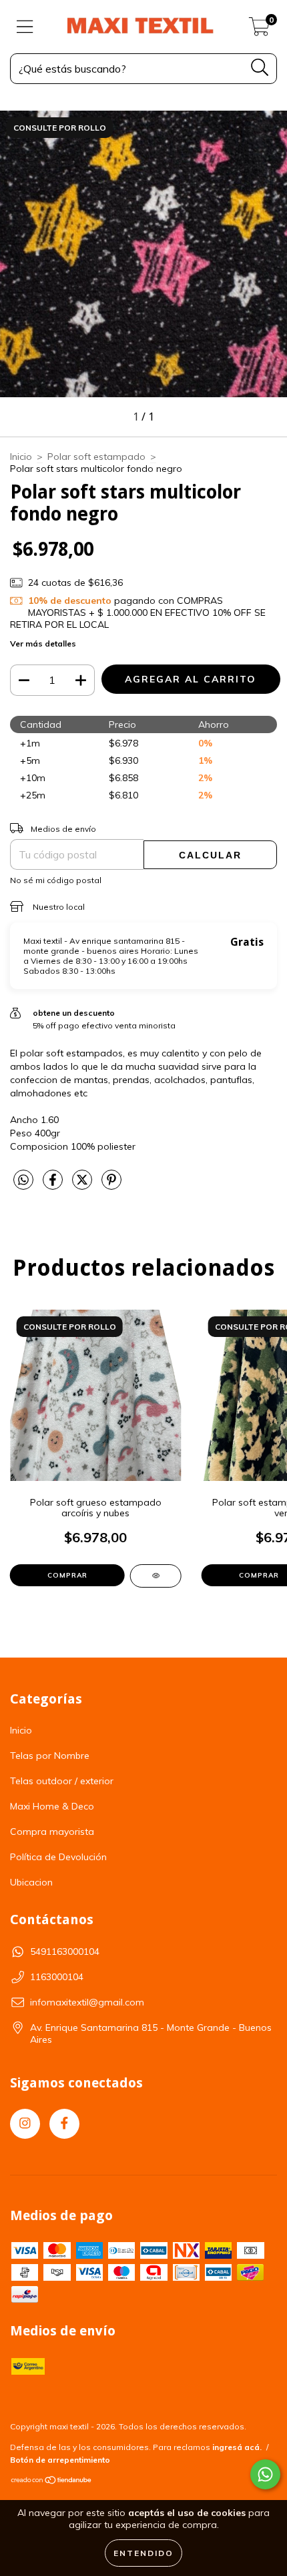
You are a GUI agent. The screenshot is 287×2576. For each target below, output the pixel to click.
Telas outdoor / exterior (62, 1781)
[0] (259, 30)
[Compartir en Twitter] (83, 1185)
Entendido (143, 2553)
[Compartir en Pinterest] (111, 1185)
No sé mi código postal (56, 880)
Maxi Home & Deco (52, 1806)
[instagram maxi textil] (25, 2124)
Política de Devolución (58, 1857)
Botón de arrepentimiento (60, 2460)
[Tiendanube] (52, 2482)
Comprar (67, 1575)
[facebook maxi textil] (64, 2124)
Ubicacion (31, 1882)
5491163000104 (65, 1951)
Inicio (21, 457)
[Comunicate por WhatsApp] (265, 2474)
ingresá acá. (237, 2447)
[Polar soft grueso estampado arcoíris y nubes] (156, 1576)
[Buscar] (260, 68)
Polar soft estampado (96, 457)
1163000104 (57, 1977)
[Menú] (25, 27)
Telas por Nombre (50, 1756)
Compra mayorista (52, 1832)
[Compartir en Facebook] (54, 1185)
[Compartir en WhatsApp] (23, 1180)
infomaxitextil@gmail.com (87, 2002)
